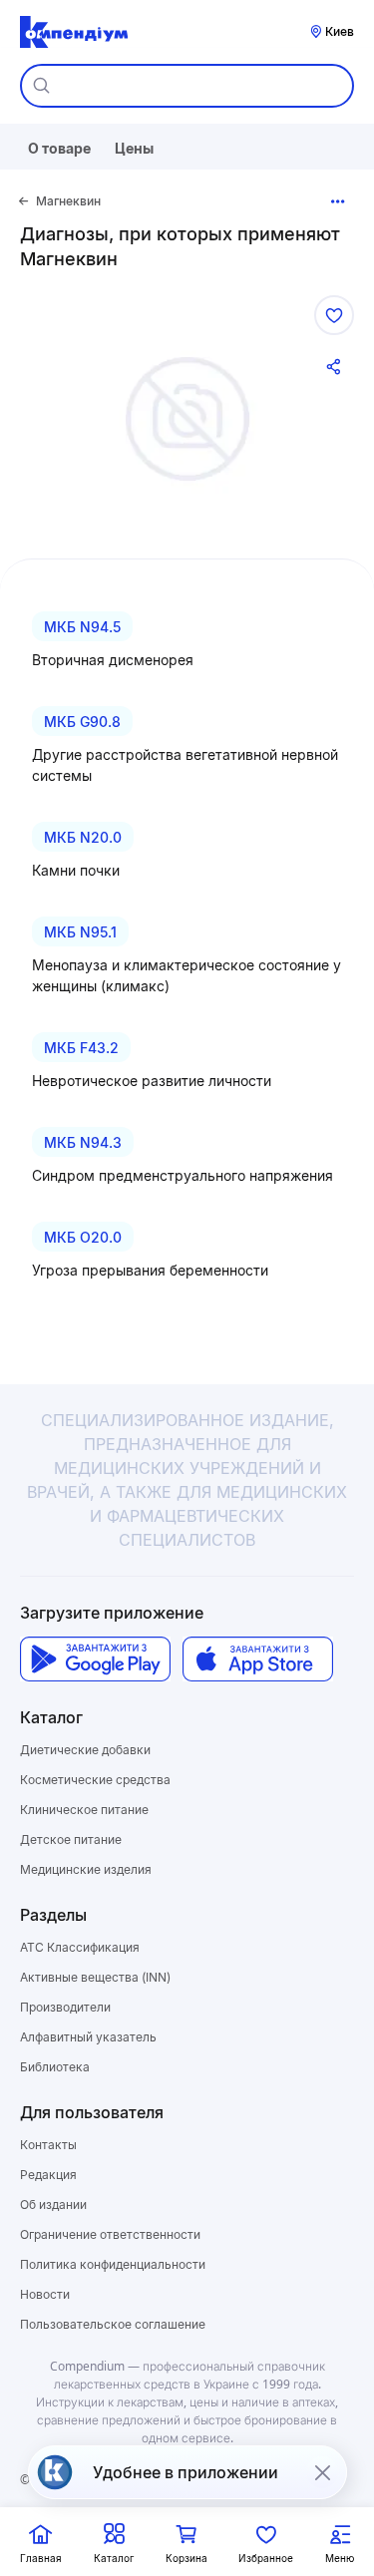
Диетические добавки (85, 1750)
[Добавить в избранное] (334, 315)
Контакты (48, 2145)
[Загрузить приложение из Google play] (95, 1659)
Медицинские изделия (86, 1869)
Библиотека (55, 2067)
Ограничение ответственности (110, 2234)
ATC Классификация (80, 1947)
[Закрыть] (322, 2472)
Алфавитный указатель (88, 2037)
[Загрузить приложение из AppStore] (258, 1659)
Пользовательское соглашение (113, 2324)
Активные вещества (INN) (95, 1977)
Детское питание (71, 1840)
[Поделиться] (334, 367)
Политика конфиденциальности (113, 2264)
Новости (45, 2294)
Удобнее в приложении (186, 2472)
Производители (65, 2007)
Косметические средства (95, 1780)
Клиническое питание (84, 1810)
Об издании (53, 2205)
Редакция (48, 2175)
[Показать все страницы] (338, 201)
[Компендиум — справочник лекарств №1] (74, 32)
